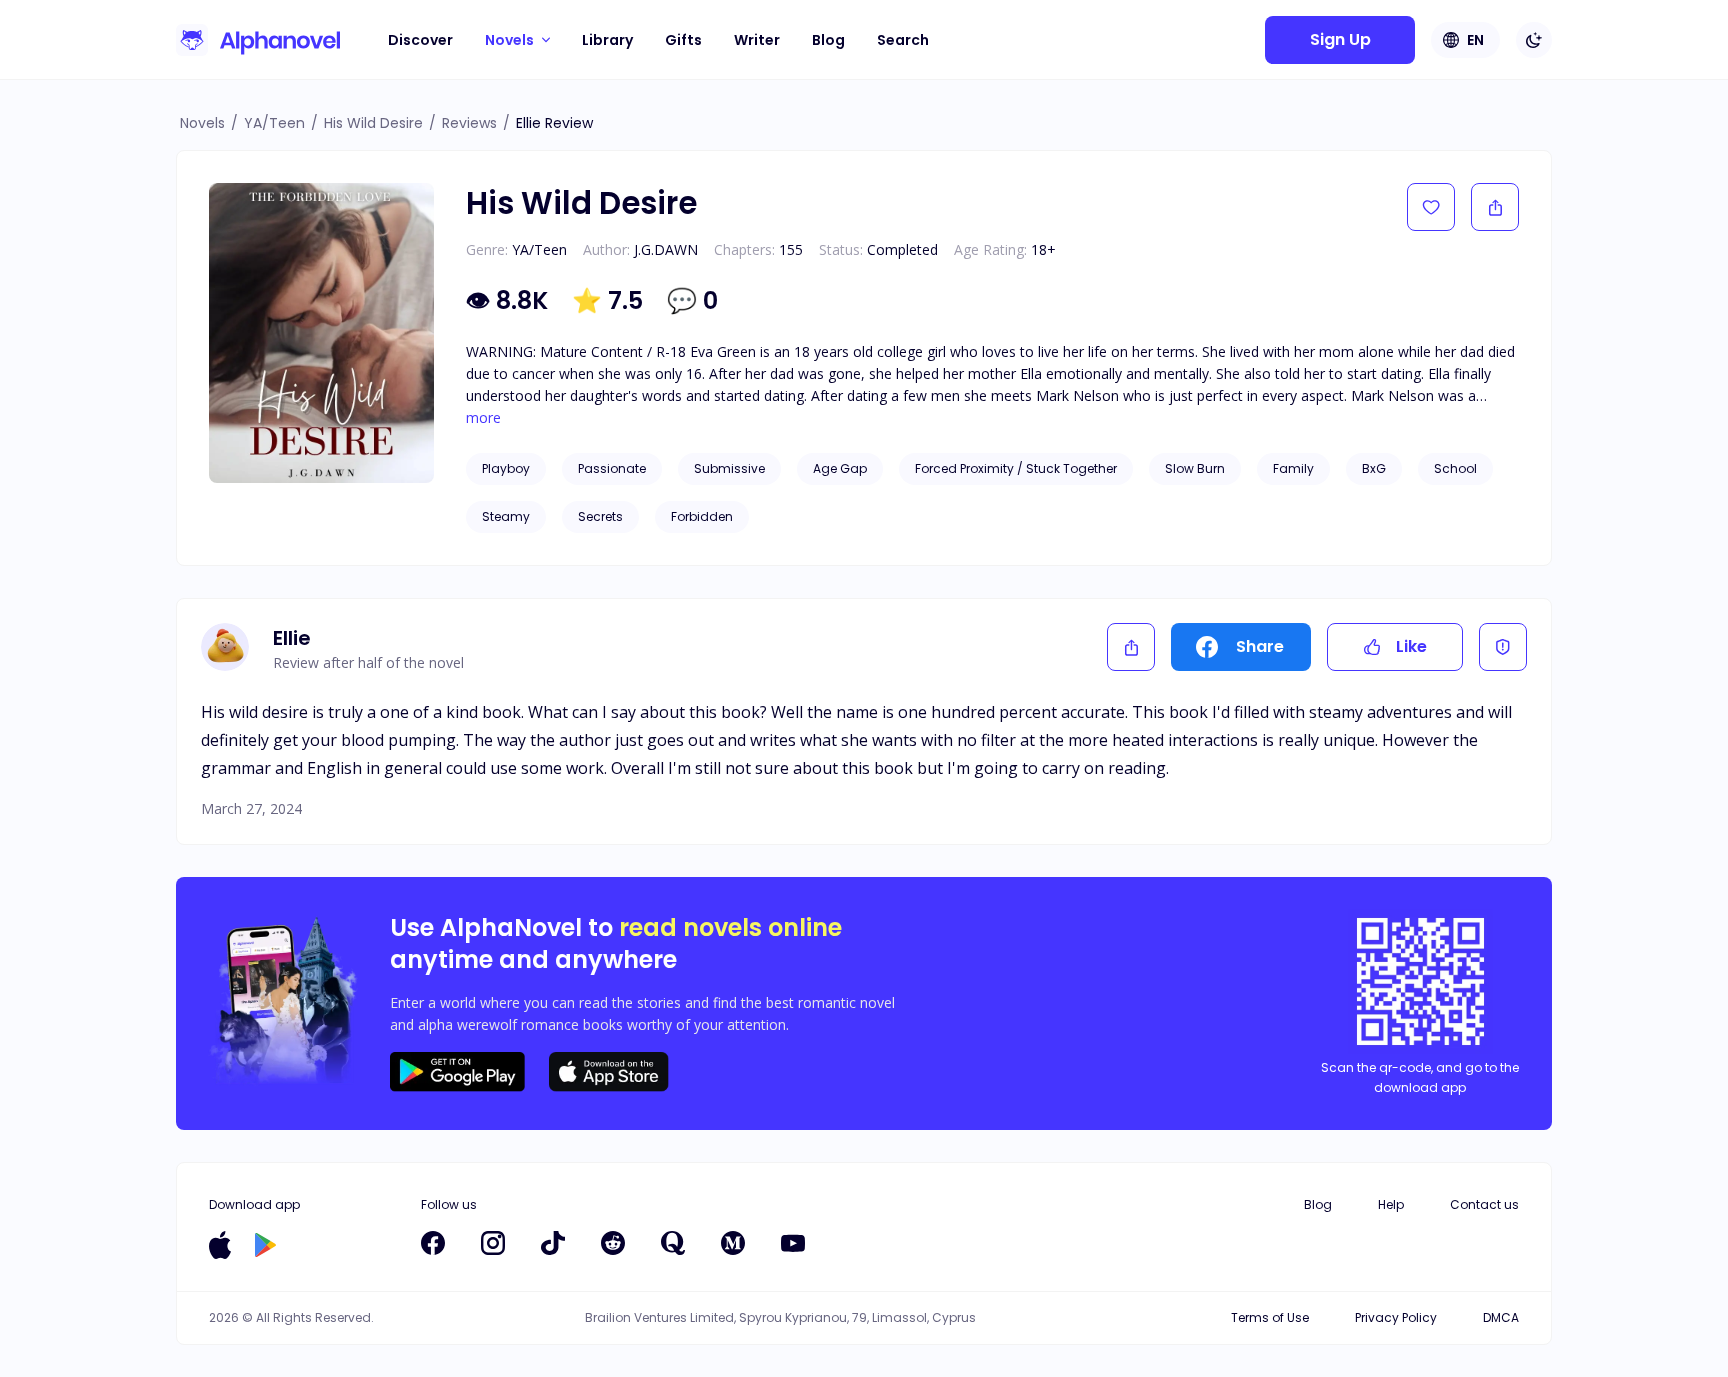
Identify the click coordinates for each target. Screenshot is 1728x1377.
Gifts (683, 40)
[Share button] (1495, 207)
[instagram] (493, 1243)
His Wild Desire (373, 123)
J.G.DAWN (666, 249)
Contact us (1484, 1204)
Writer (757, 40)
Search (903, 40)
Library (607, 40)
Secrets (600, 516)
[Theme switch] (1534, 40)
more (483, 418)
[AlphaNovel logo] (258, 40)
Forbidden (702, 516)
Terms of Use (1270, 1317)
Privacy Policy (1396, 1317)
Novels (202, 123)
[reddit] (613, 1243)
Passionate (612, 468)
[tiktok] (553, 1243)
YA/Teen (274, 123)
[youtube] (793, 1243)
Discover (420, 40)
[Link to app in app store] (220, 1245)
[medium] (733, 1243)
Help (1391, 1204)
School (1455, 468)
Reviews (469, 123)
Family (1293, 468)
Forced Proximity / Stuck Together (1016, 468)
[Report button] (1503, 647)
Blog (828, 40)
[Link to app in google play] (265, 1245)
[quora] (673, 1243)
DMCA (1501, 1317)
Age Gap (840, 468)
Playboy (506, 468)
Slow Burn (1195, 468)
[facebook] (433, 1243)
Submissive (729, 468)
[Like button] (1431, 207)
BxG (1374, 468)
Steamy (506, 516)
